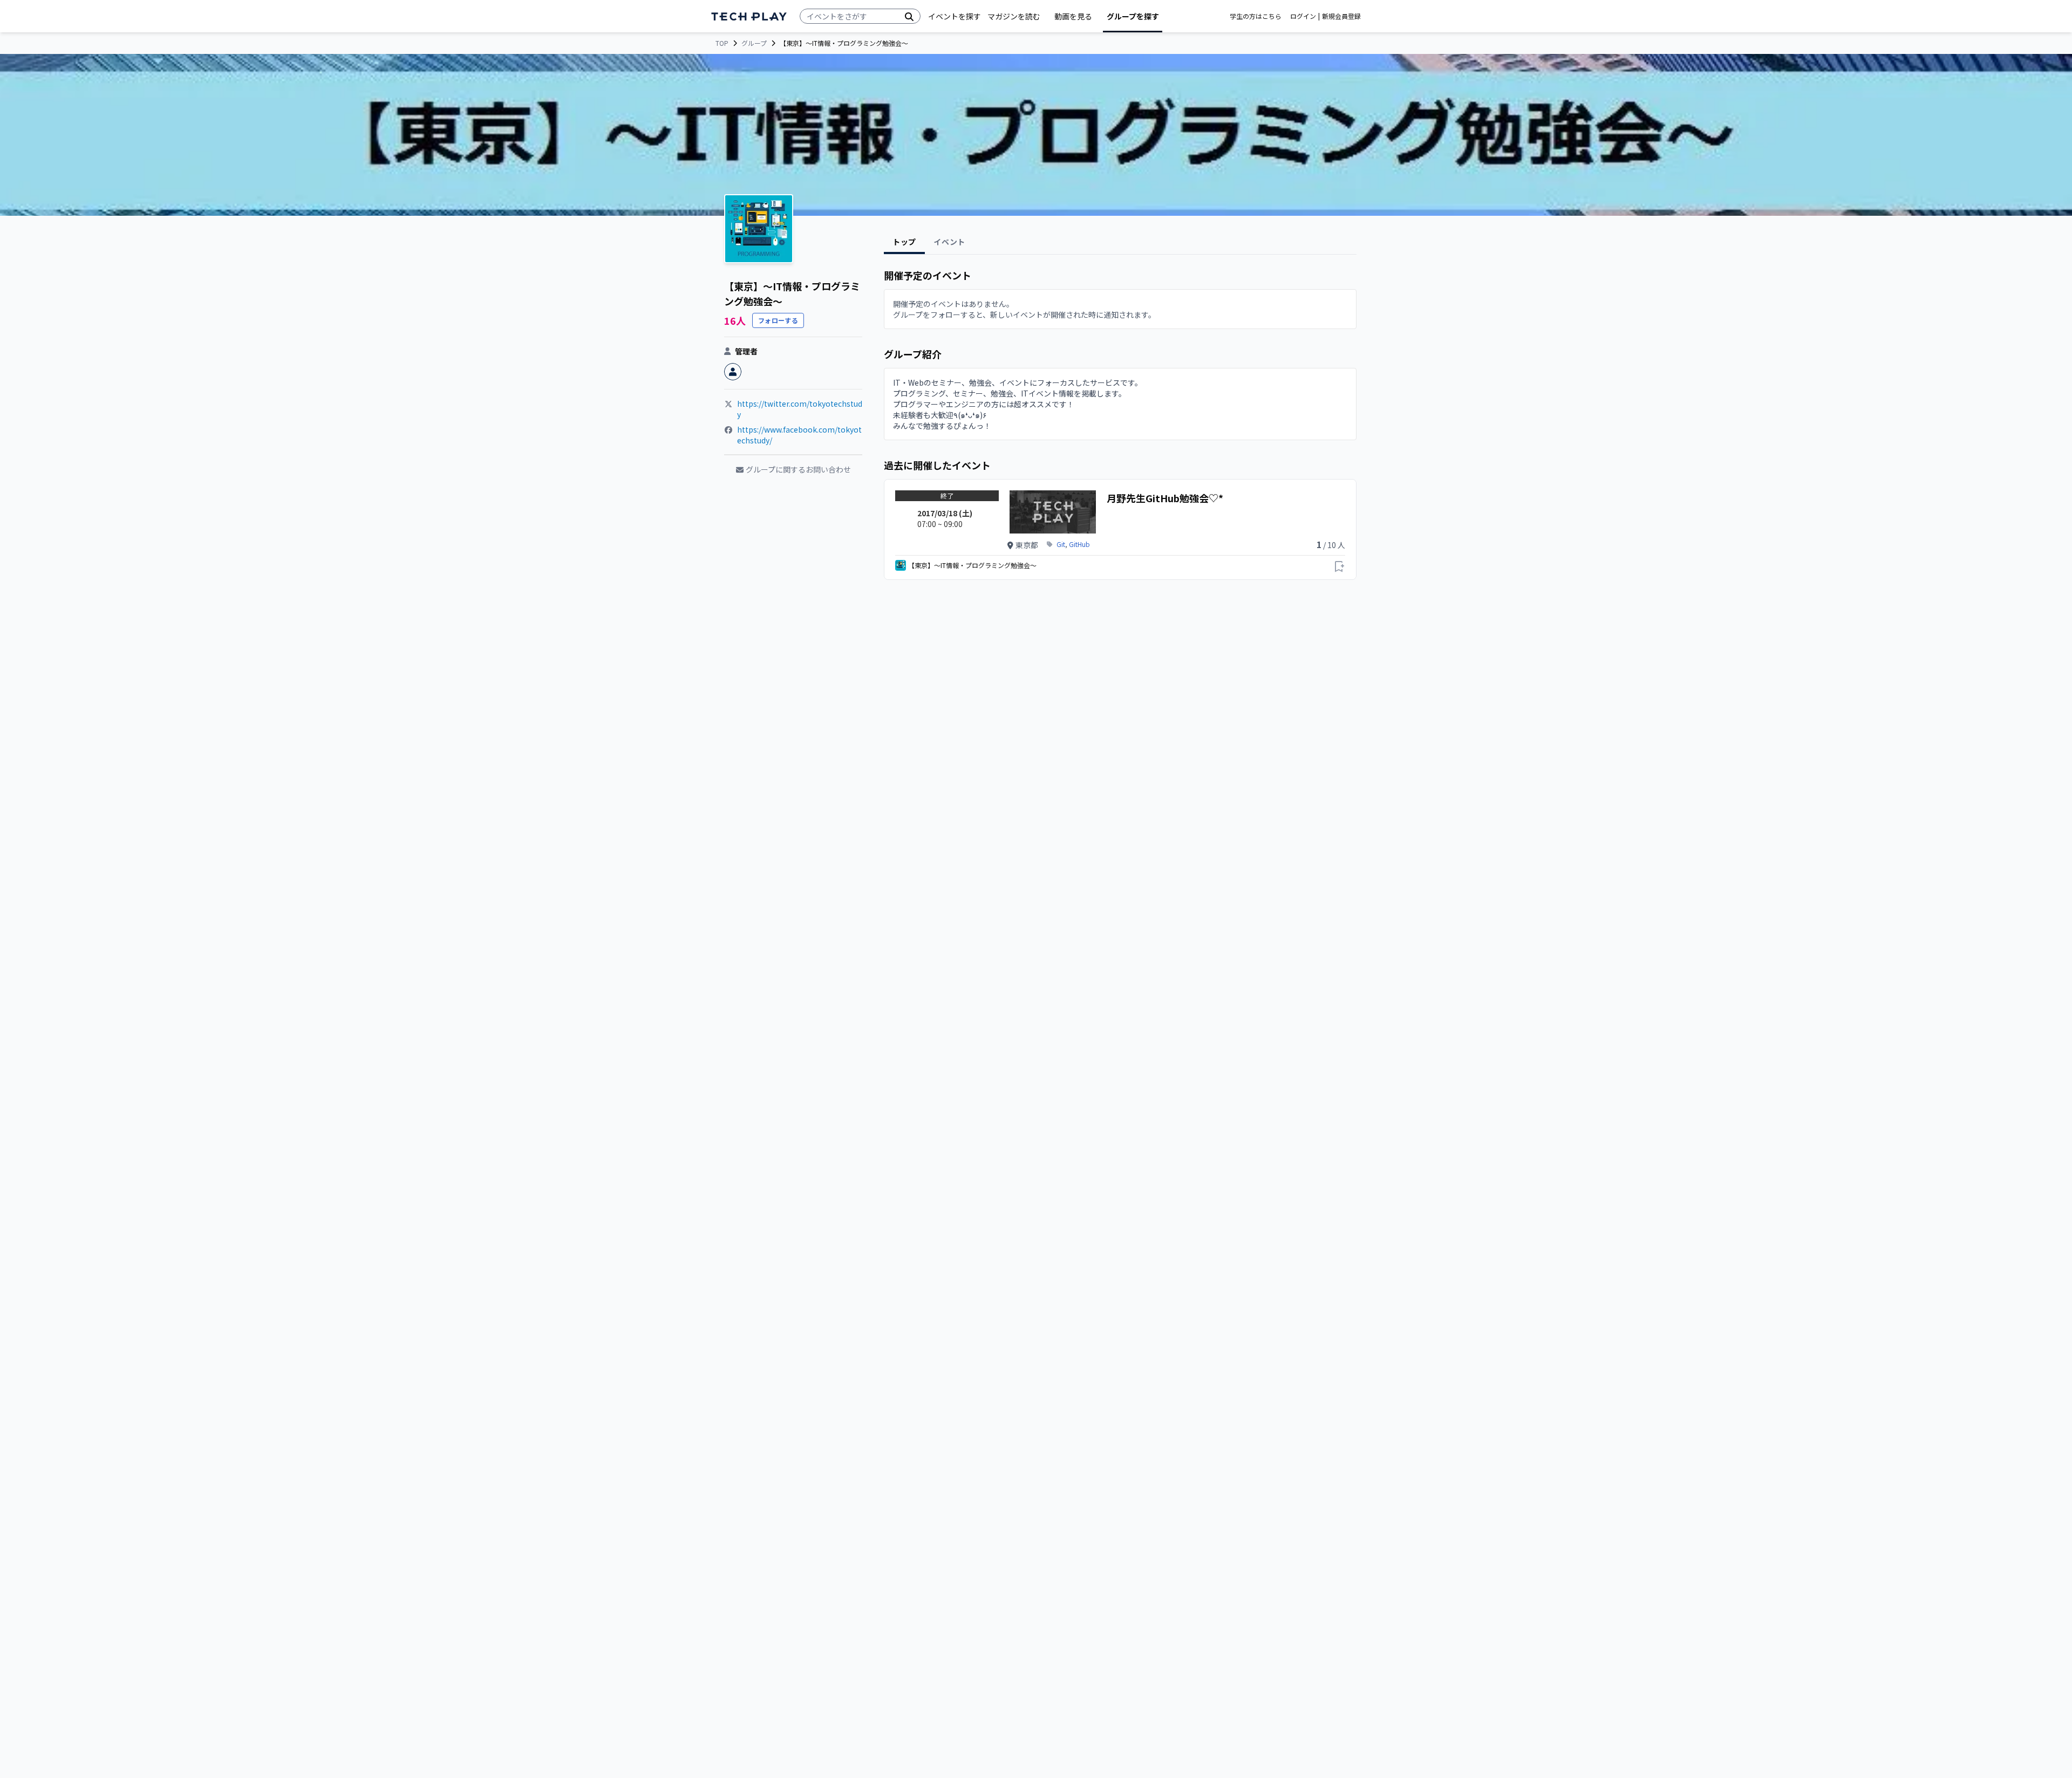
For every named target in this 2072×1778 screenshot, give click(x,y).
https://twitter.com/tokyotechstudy (800, 409)
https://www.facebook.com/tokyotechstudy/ (799, 435)
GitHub (1079, 544)
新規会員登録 (1341, 16)
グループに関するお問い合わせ (798, 469)
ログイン (1303, 16)
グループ (754, 43)
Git (1061, 544)
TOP (722, 43)
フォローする (778, 320)
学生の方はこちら (1256, 16)
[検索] (909, 16)
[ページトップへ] (749, 16)
